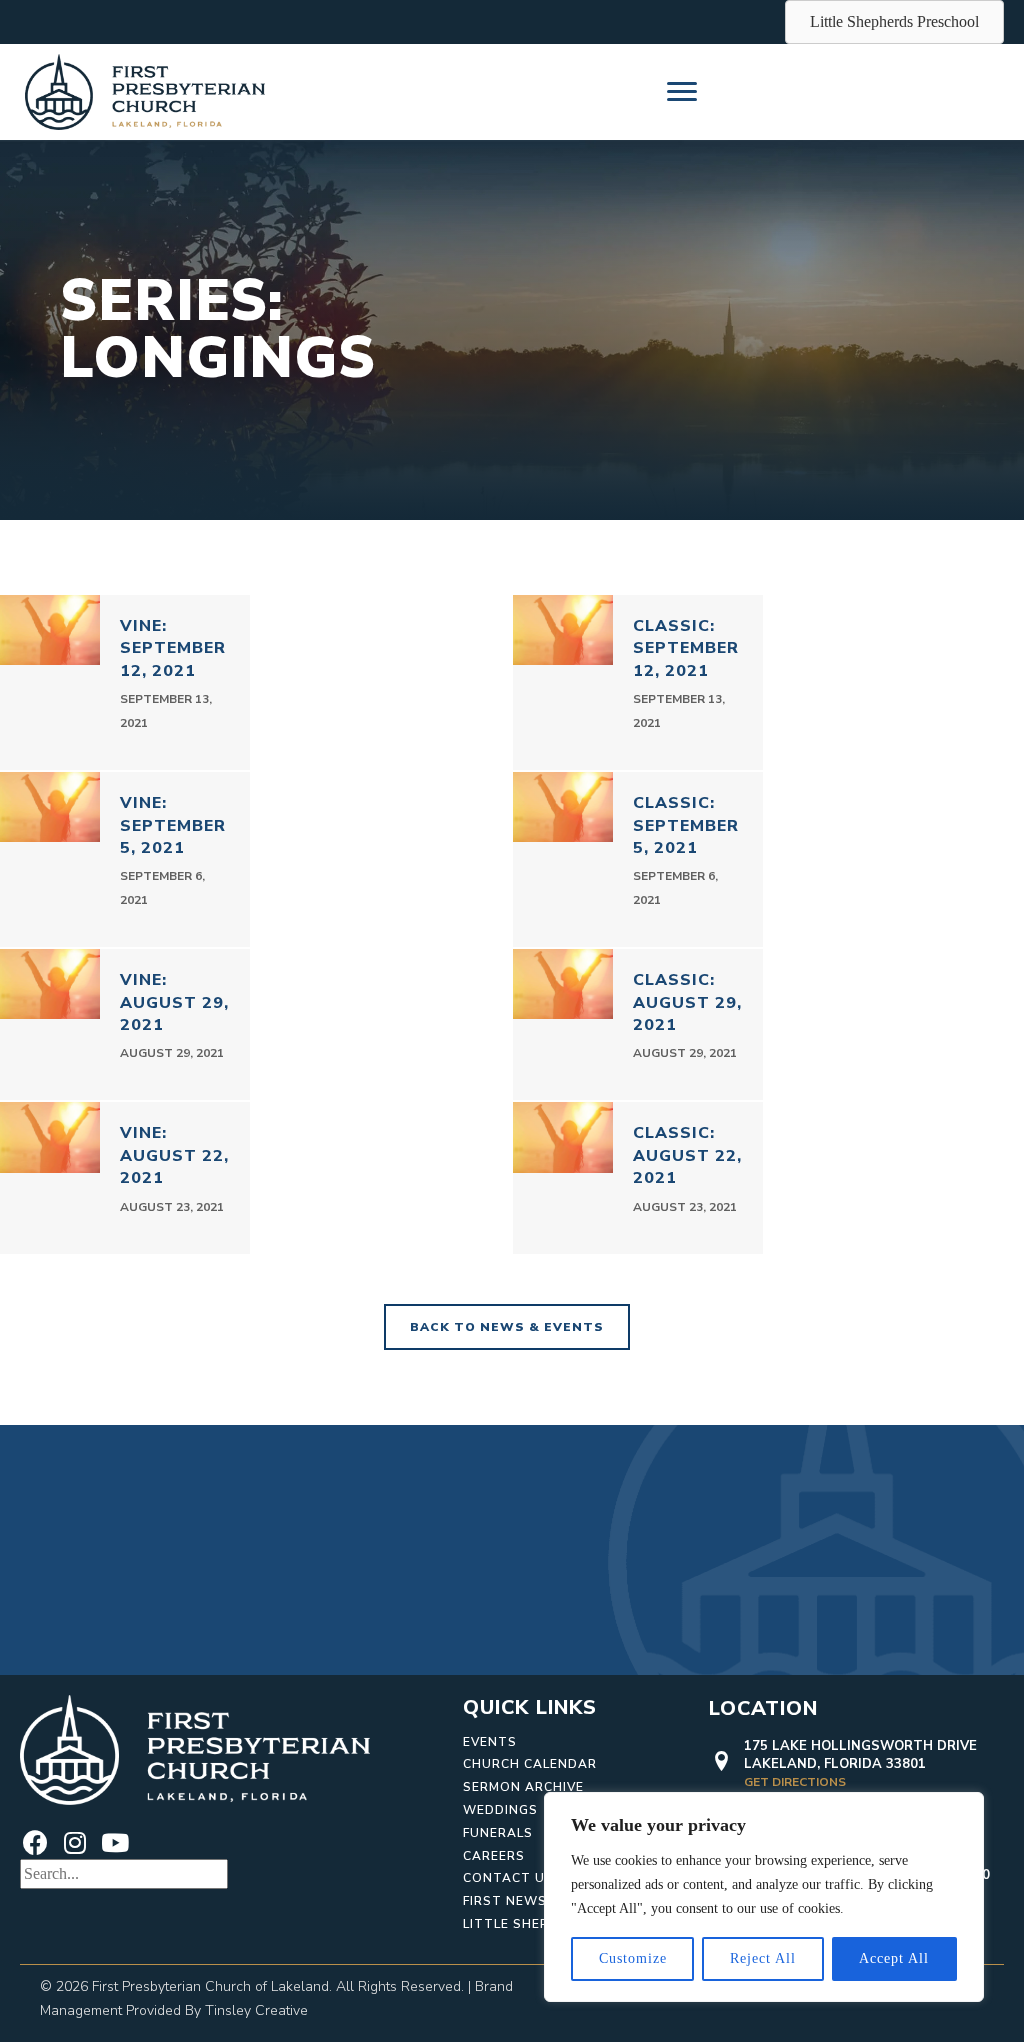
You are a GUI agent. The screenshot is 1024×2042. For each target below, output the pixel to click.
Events (490, 1742)
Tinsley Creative (256, 2010)
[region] (764, 1897)
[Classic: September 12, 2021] (638, 682)
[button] (35, 1844)
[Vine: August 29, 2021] (125, 1024)
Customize (633, 1958)
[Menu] (682, 92)
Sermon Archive (523, 1787)
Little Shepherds (529, 1924)
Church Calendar (530, 1764)
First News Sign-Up (536, 1901)
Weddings (500, 1810)
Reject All (763, 1958)
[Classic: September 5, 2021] (638, 859)
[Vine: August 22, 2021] (125, 1177)
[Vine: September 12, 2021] (125, 682)
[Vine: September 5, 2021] (125, 859)
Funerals (498, 1833)
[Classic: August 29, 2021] (638, 1024)
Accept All (894, 1958)
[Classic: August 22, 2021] (638, 1177)
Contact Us (508, 1878)
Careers (494, 1856)
